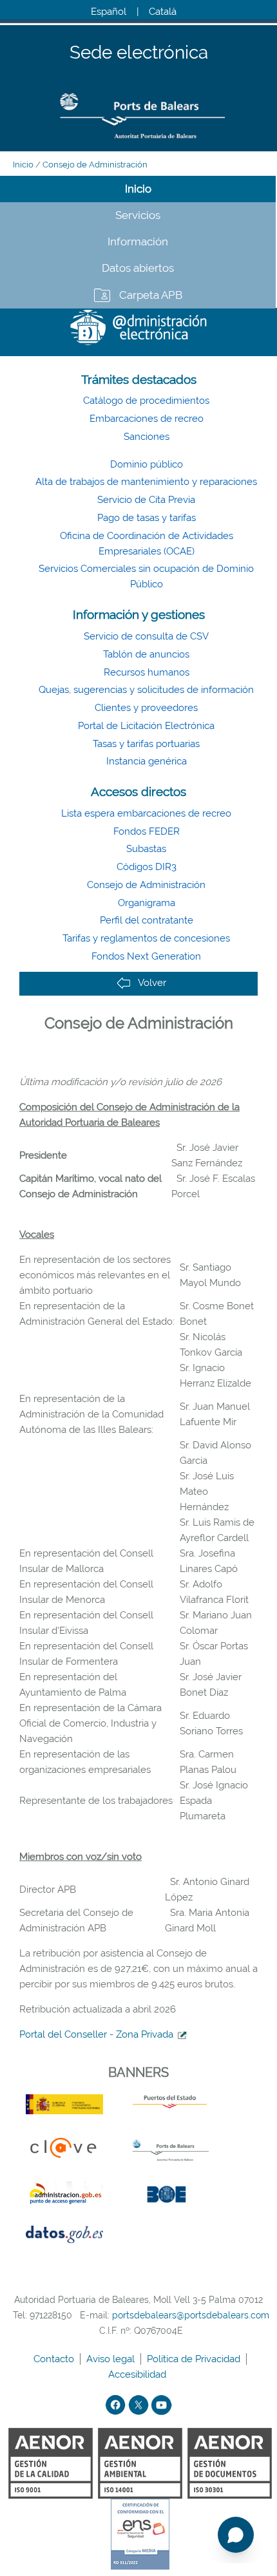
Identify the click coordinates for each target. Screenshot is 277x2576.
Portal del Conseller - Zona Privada (96, 2034)
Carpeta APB (151, 295)
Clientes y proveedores (146, 708)
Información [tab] (138, 241)
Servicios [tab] (138, 215)
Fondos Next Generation (146, 956)
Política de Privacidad (195, 2359)
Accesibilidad (138, 2374)
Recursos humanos (147, 672)
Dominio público (147, 464)
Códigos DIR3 (147, 867)
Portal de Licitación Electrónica (146, 726)
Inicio (23, 165)
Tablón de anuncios (146, 654)
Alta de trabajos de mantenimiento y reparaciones (146, 482)
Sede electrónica (139, 53)
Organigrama (147, 903)
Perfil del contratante (147, 920)
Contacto (55, 2359)
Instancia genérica (147, 761)
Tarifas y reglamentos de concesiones (146, 938)
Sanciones (147, 437)
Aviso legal (112, 2359)
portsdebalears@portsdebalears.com (191, 2315)
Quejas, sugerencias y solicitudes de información (146, 690)
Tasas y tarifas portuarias (146, 744)
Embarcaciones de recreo (147, 419)
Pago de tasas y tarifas (147, 518)
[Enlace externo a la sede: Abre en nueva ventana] (180, 2034)
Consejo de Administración (95, 165)
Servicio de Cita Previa (146, 500)
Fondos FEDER (147, 831)
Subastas (146, 849)
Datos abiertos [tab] (138, 268)
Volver (152, 983)
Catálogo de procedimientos (146, 401)
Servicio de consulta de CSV (146, 636)
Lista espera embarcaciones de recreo (146, 813)
